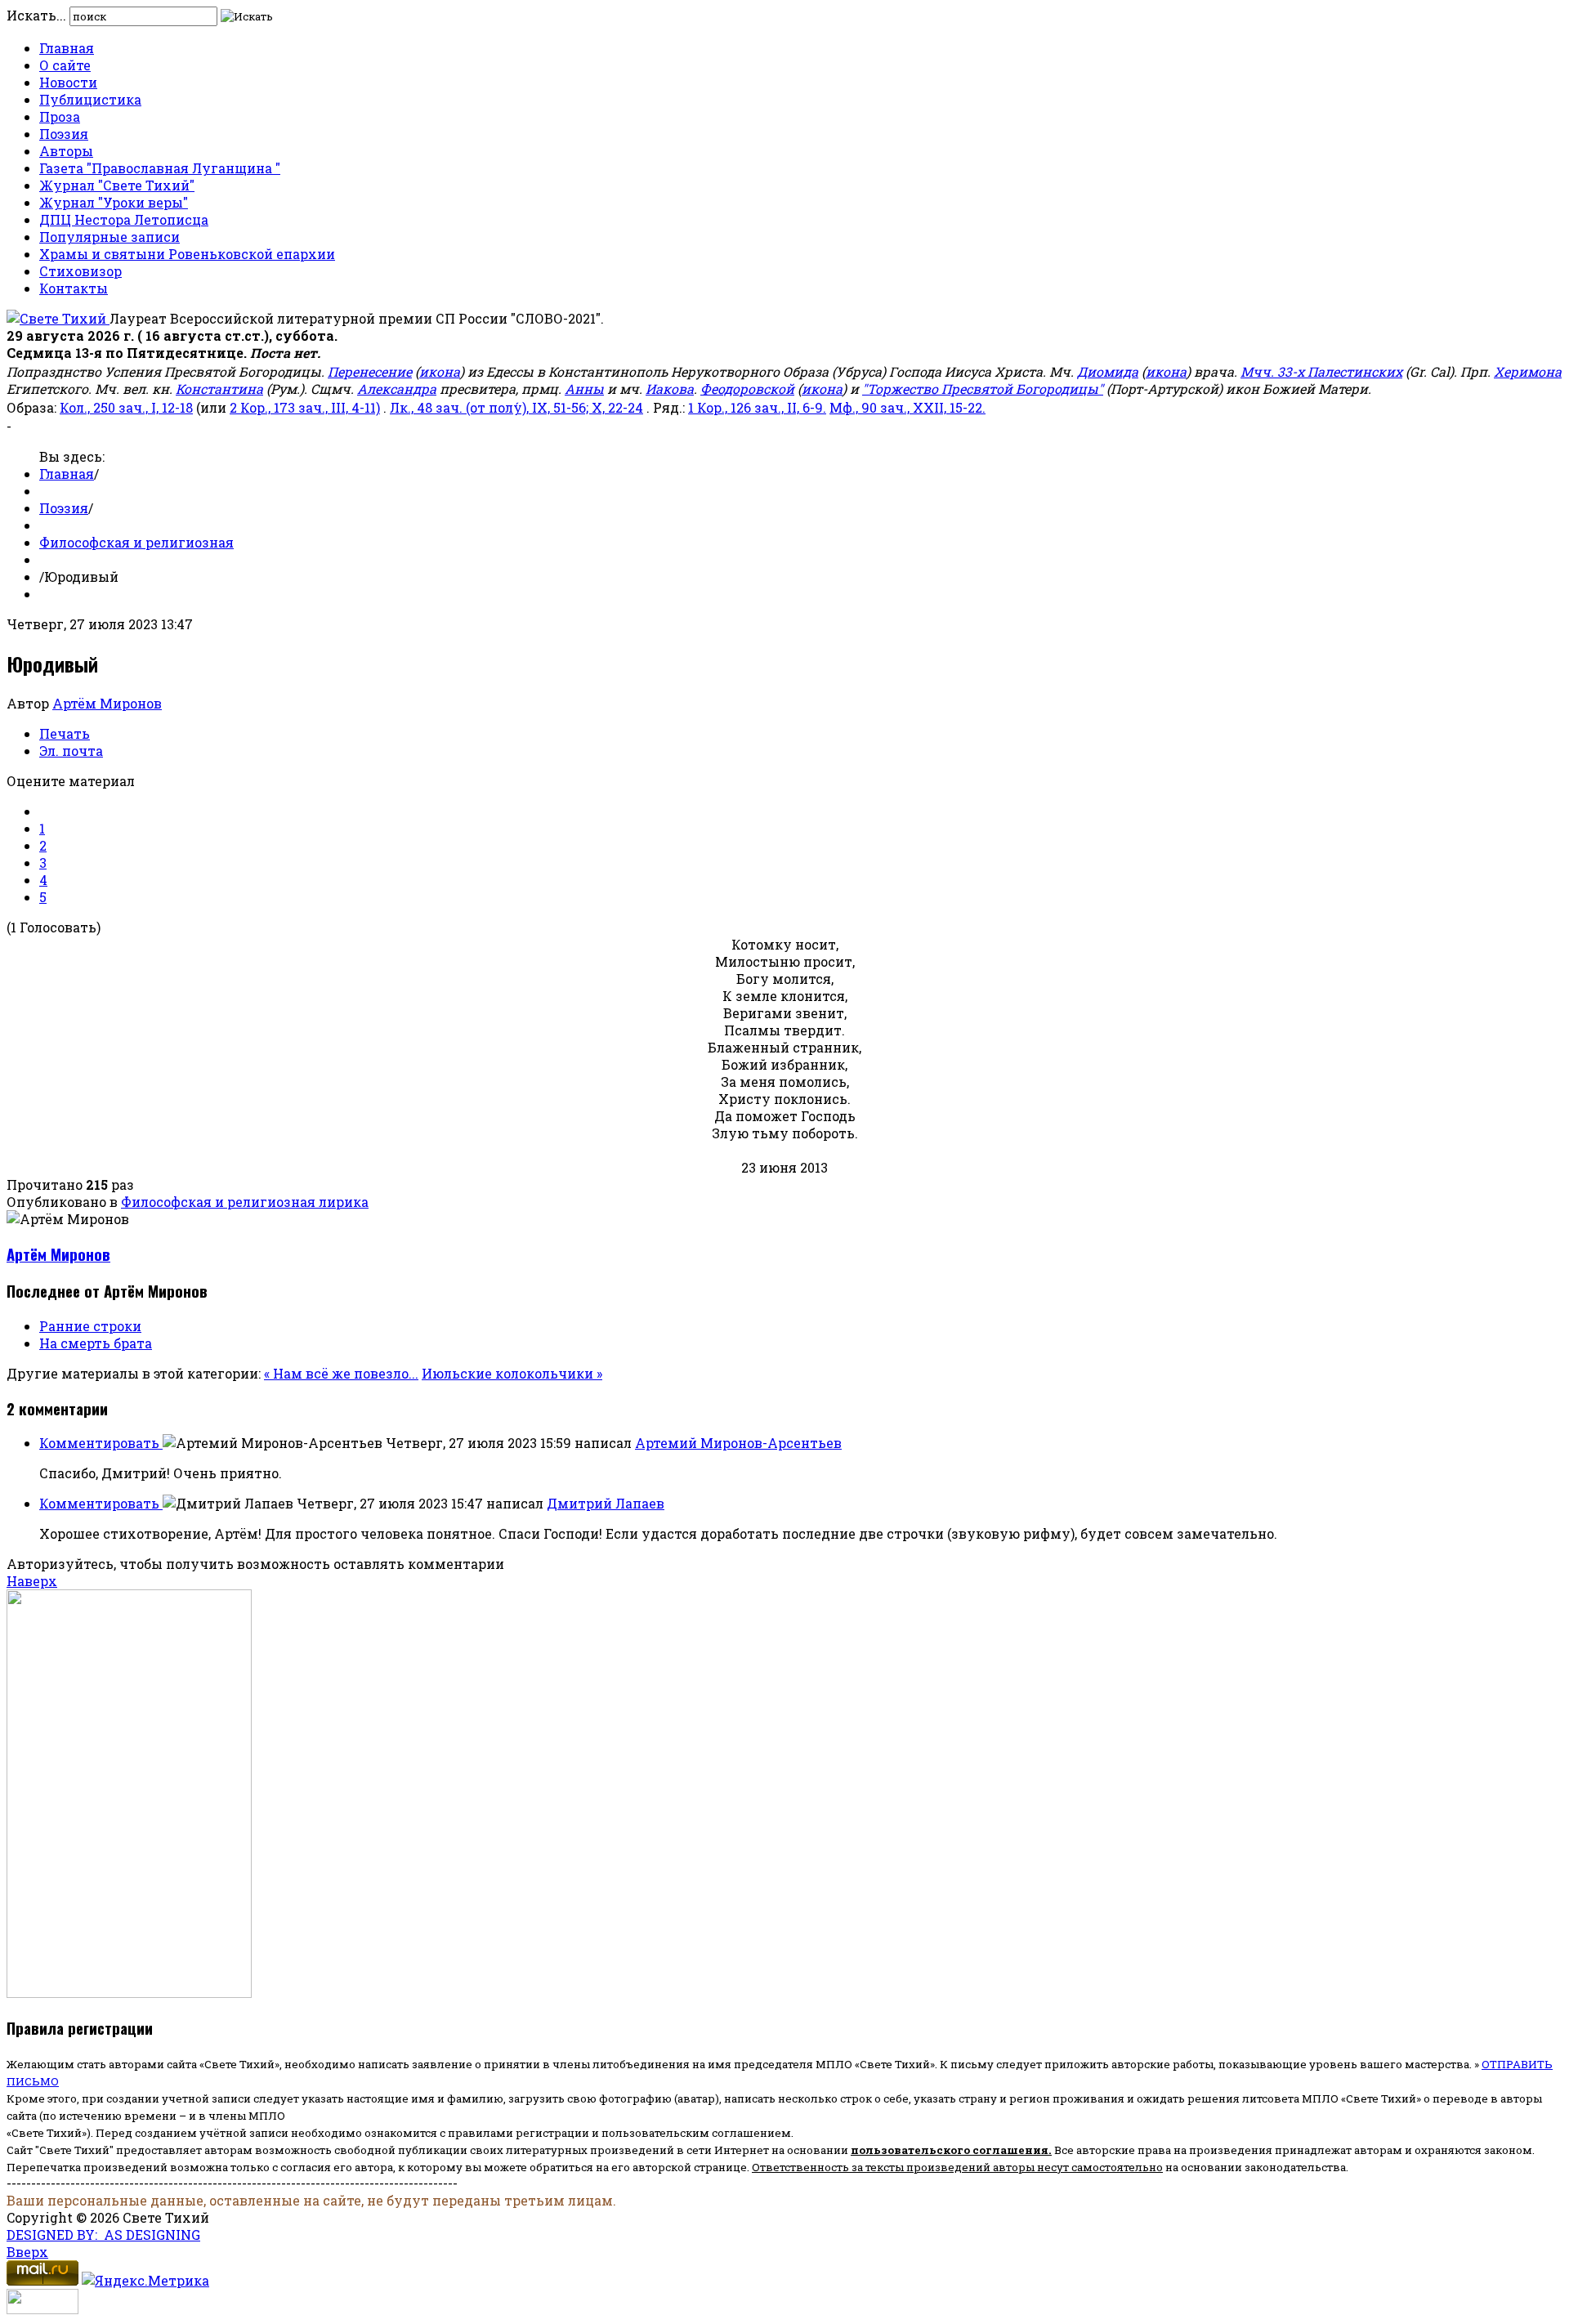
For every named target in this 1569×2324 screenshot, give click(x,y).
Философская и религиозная (136, 542)
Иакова (670, 389)
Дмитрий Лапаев (606, 1503)
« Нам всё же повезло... (341, 1373)
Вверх (27, 2252)
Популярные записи (110, 237)
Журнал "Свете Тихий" (117, 185)
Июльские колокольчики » (512, 1373)
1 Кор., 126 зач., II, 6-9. (757, 407)
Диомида (1108, 371)
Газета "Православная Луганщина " (160, 168)
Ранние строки (90, 1326)
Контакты (74, 288)
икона (440, 371)
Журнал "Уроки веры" (114, 202)
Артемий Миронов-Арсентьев (738, 1443)
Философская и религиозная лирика (245, 1202)
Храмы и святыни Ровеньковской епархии (187, 254)
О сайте (65, 65)
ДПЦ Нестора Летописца (124, 219)
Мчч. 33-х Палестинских (1321, 371)
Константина (219, 389)
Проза (60, 116)
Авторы (66, 151)
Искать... (36, 15)
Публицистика (90, 99)
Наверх (32, 1581)
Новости (68, 82)
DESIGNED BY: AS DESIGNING (103, 2235)
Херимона (1528, 371)
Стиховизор (80, 271)
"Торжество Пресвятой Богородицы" (983, 389)
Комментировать (101, 1443)
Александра (397, 389)
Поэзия (64, 134)
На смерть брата (96, 1343)
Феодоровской (747, 389)
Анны (584, 389)
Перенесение (370, 371)
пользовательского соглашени (946, 2150)
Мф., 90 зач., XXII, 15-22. (907, 407)
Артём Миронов (107, 703)
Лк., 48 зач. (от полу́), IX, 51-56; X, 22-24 (516, 407)
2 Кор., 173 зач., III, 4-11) (305, 407)
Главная (67, 48)
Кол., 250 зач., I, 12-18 (126, 407)
